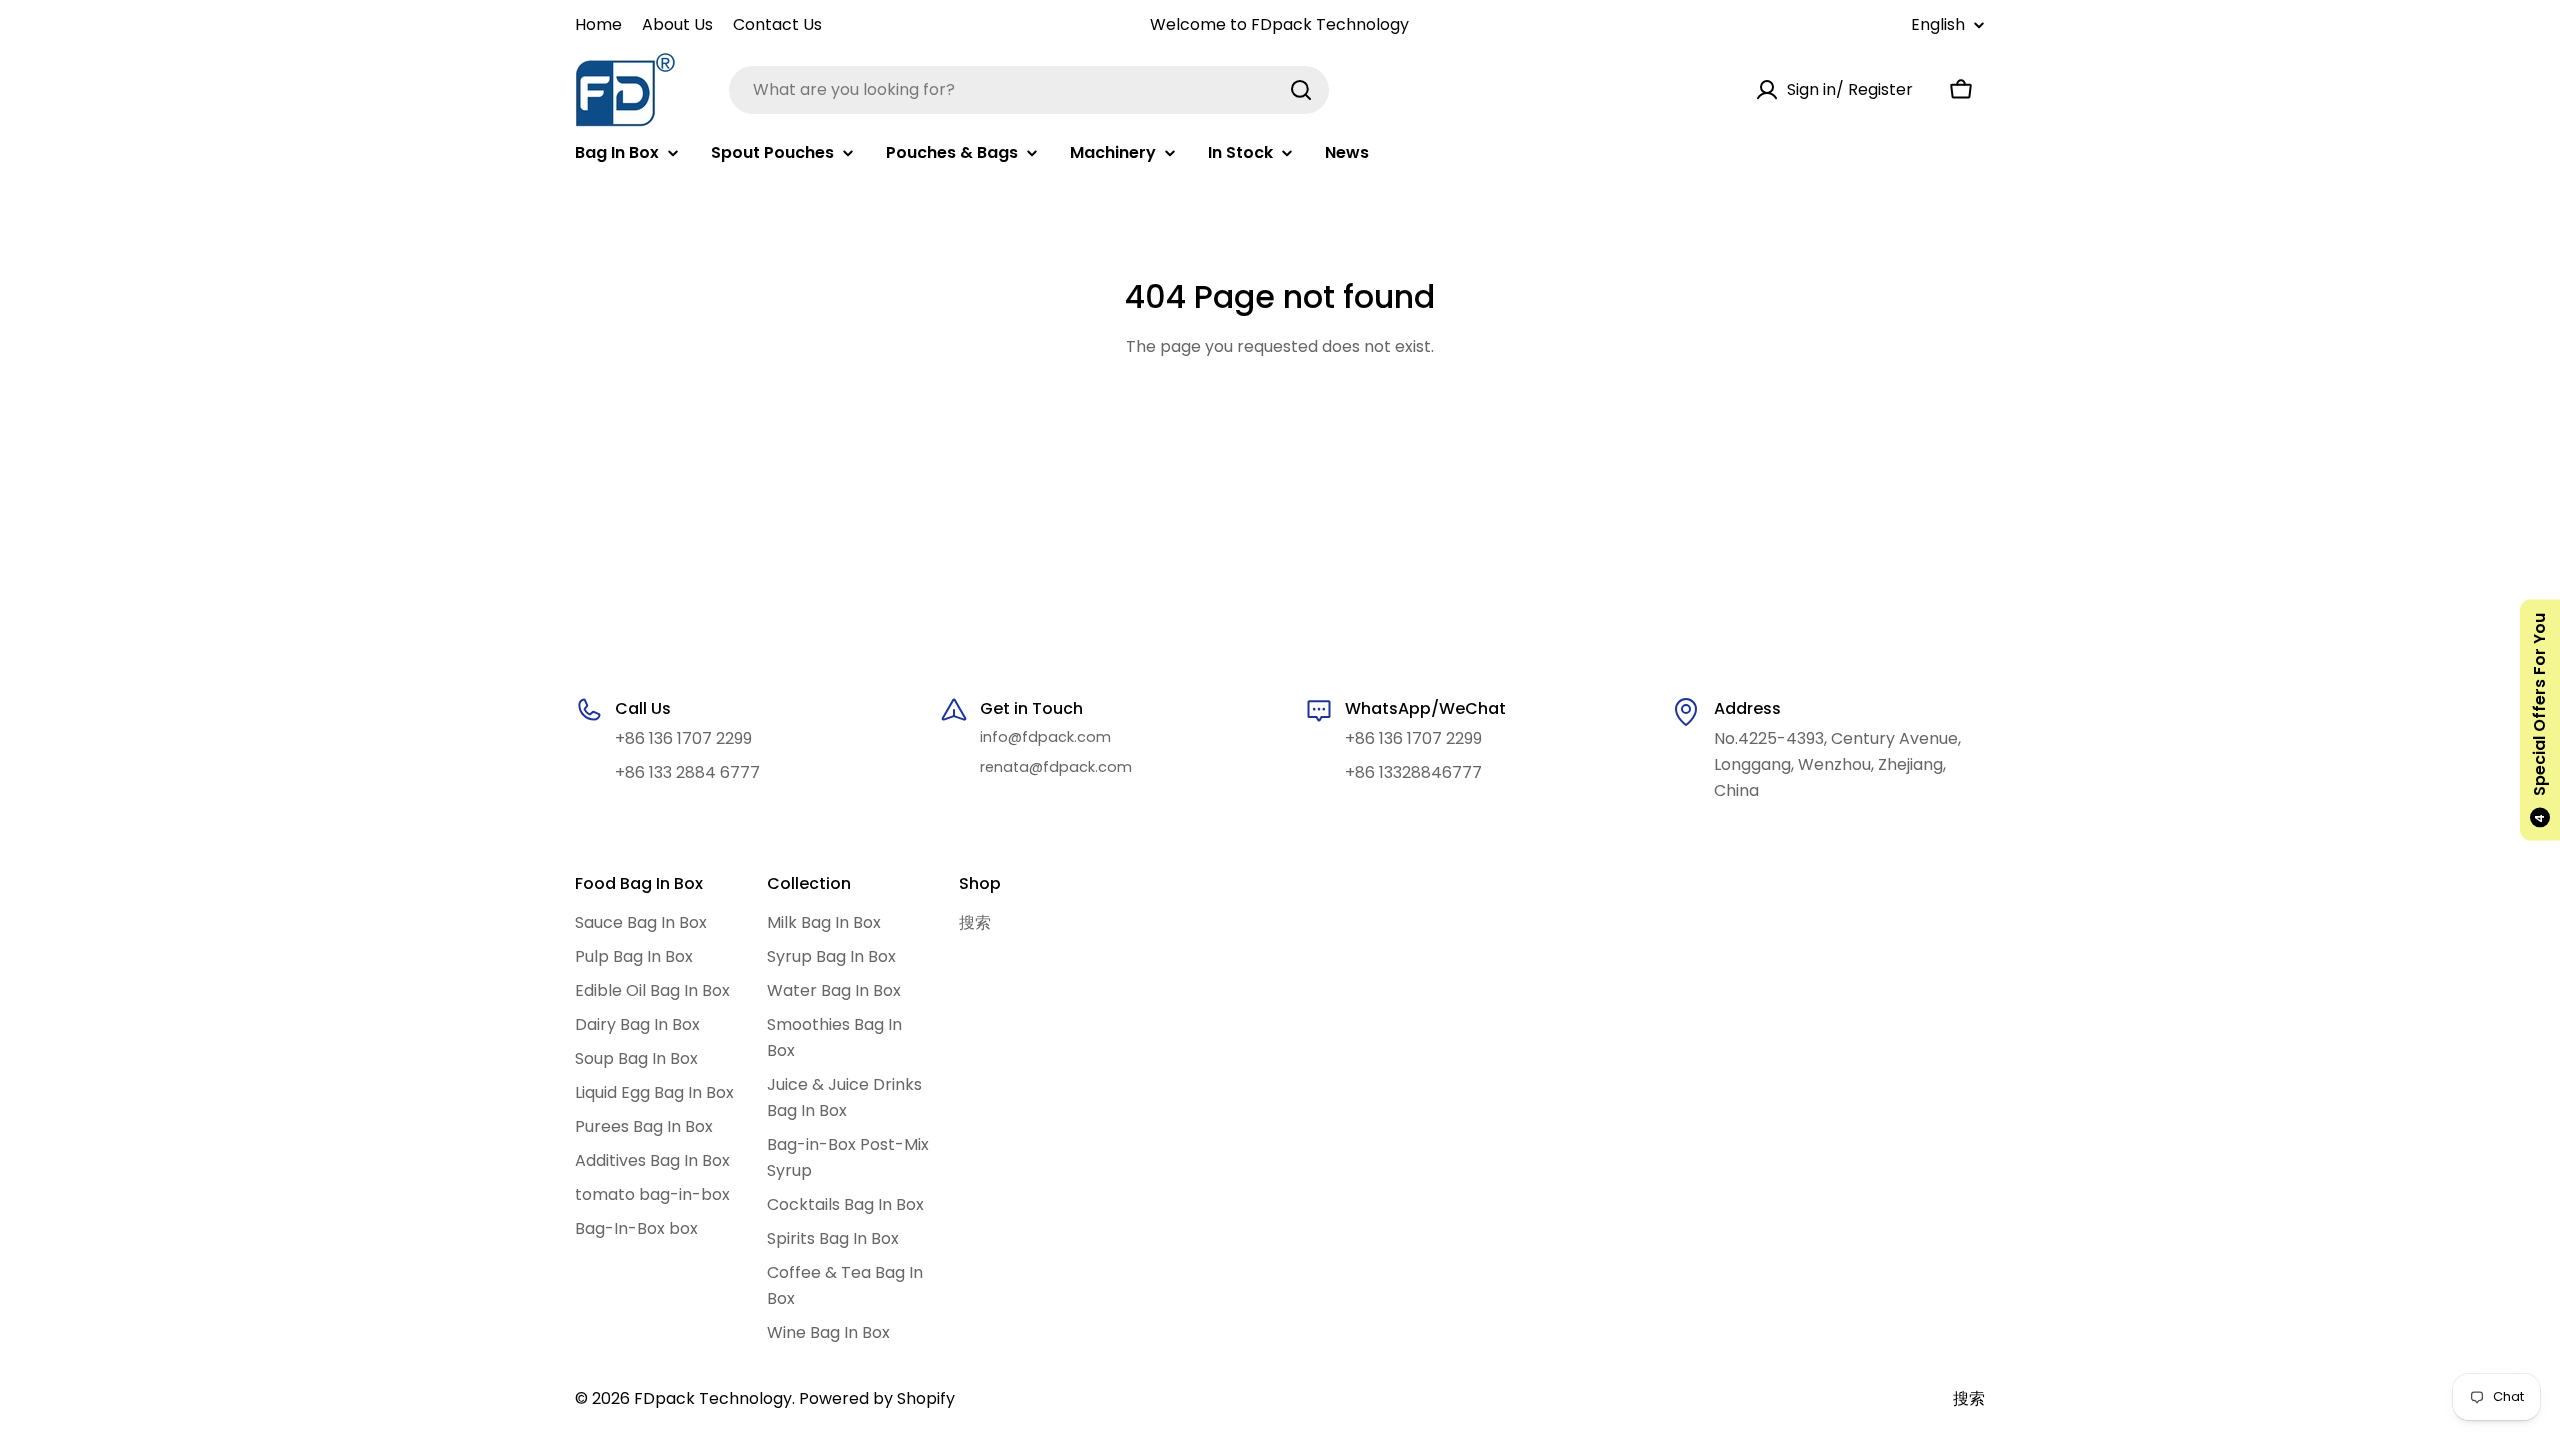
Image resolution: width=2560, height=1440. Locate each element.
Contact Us (777, 24)
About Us (677, 24)
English (1938, 25)
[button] (2540, 720)
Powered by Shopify (877, 1398)
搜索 (1969, 1398)
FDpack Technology (713, 1398)
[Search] (1301, 90)
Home (598, 24)
